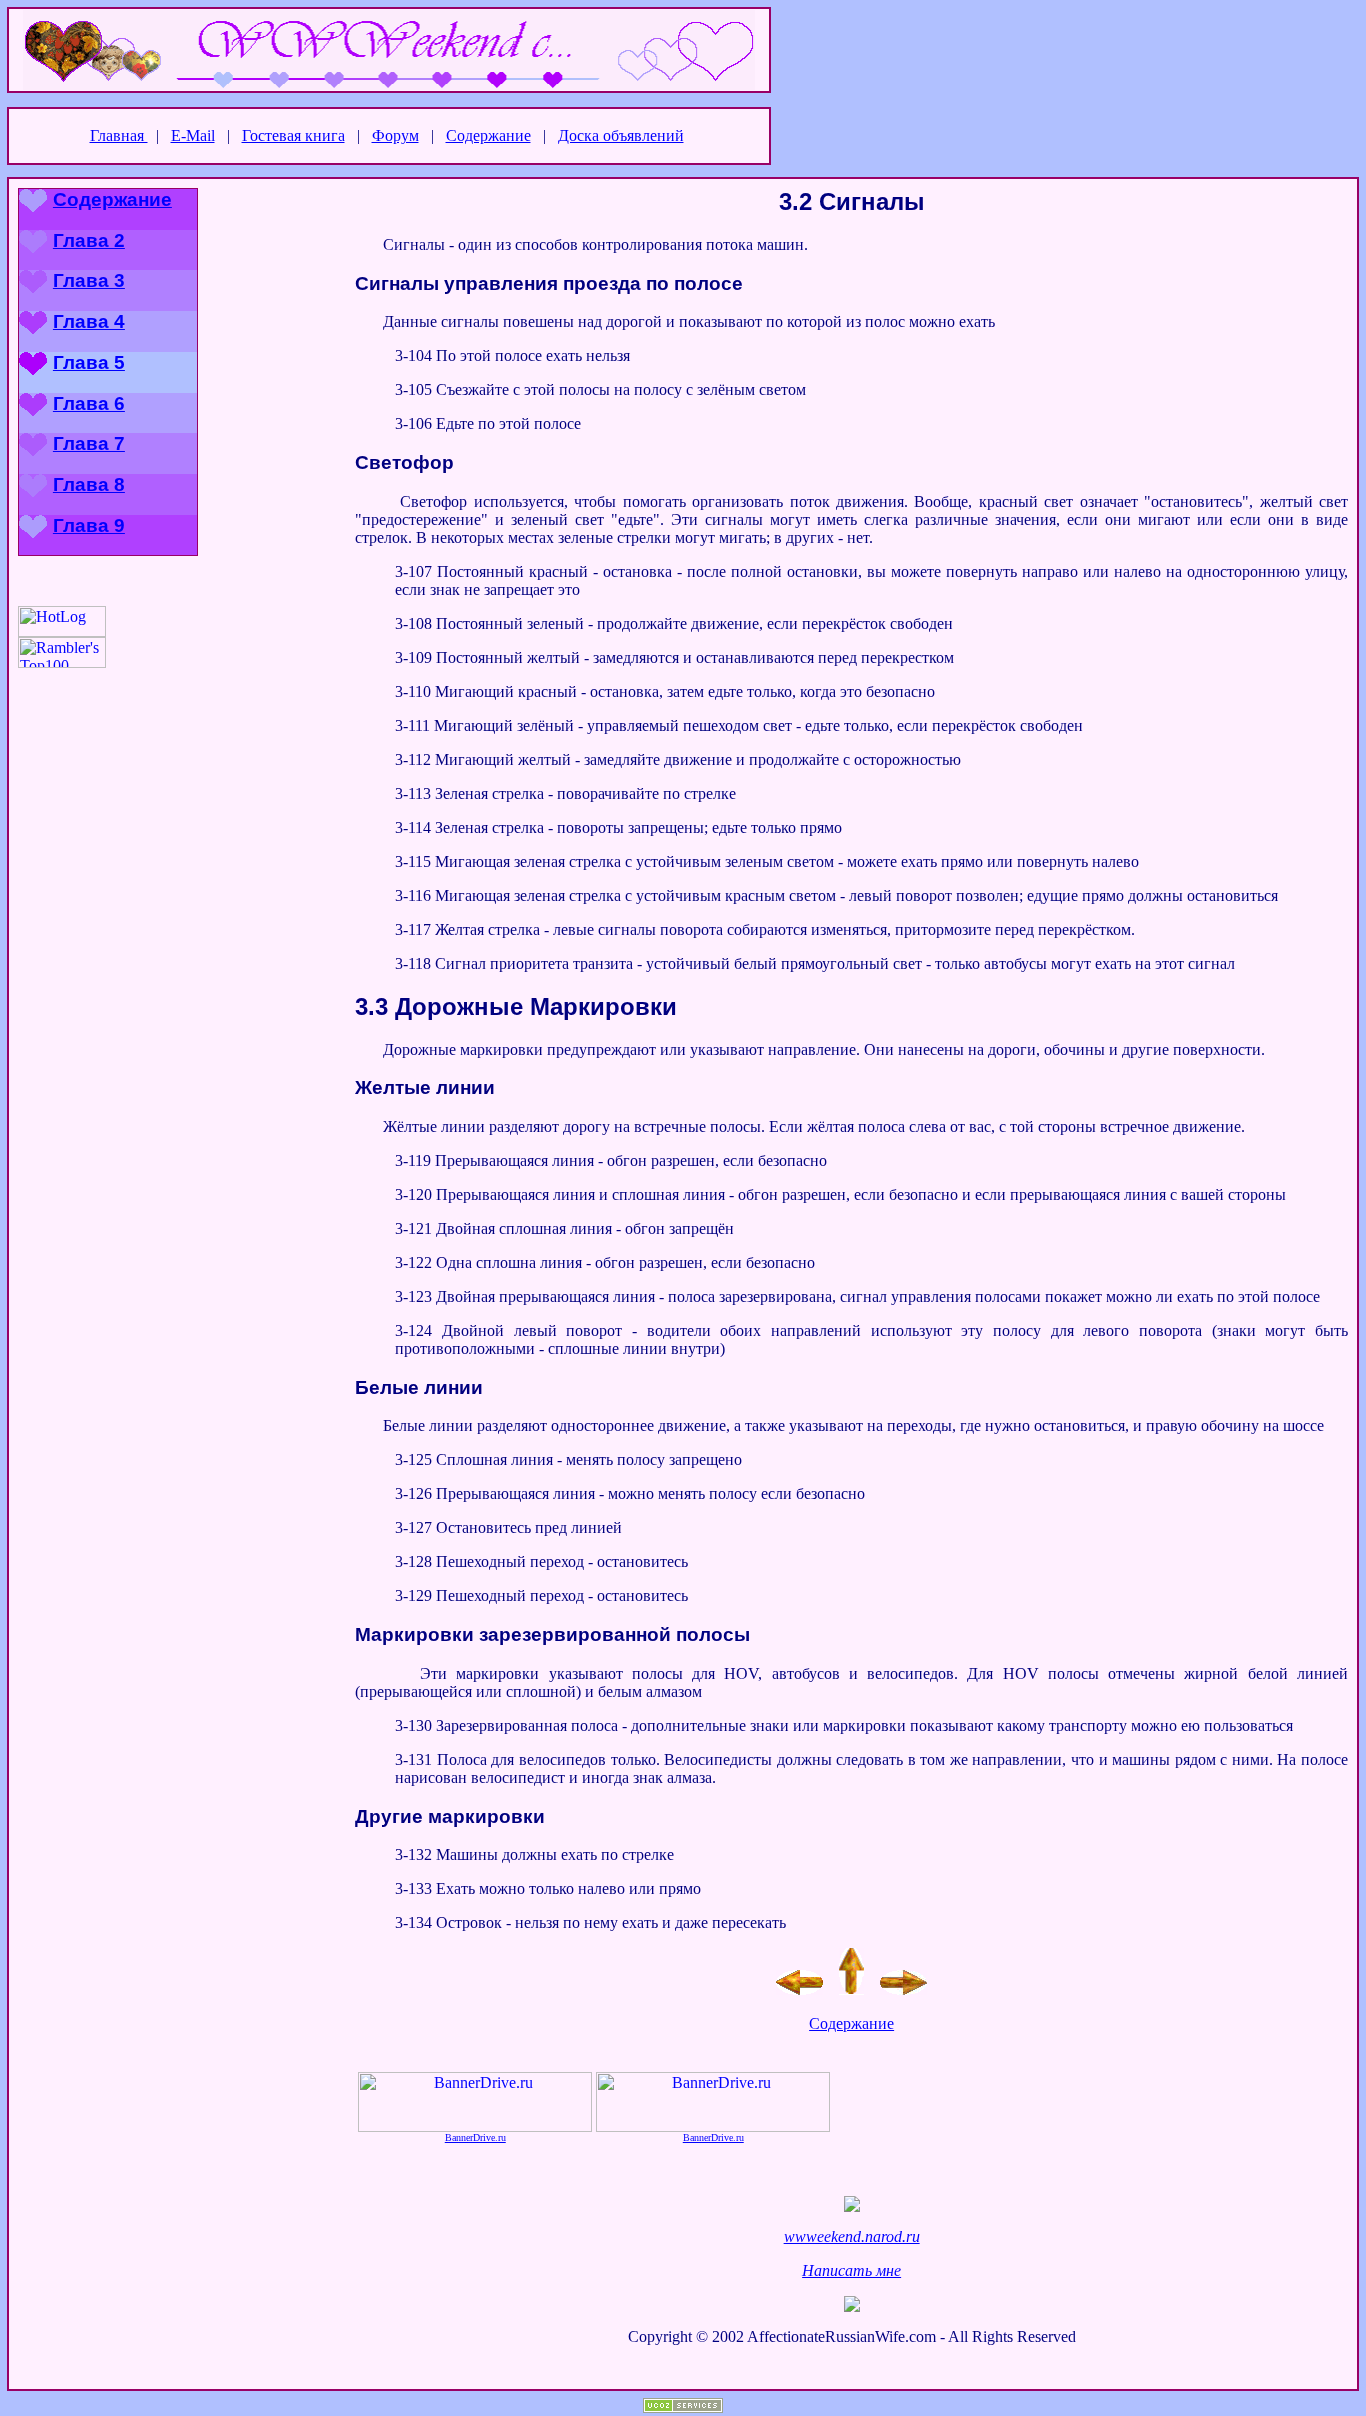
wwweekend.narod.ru (852, 2236)
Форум (395, 135)
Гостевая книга (293, 135)
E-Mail (193, 135)
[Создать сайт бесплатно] (683, 2407)
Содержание (488, 135)
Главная (119, 135)
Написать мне (851, 2270)
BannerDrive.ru (475, 2137)
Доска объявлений (621, 135)
